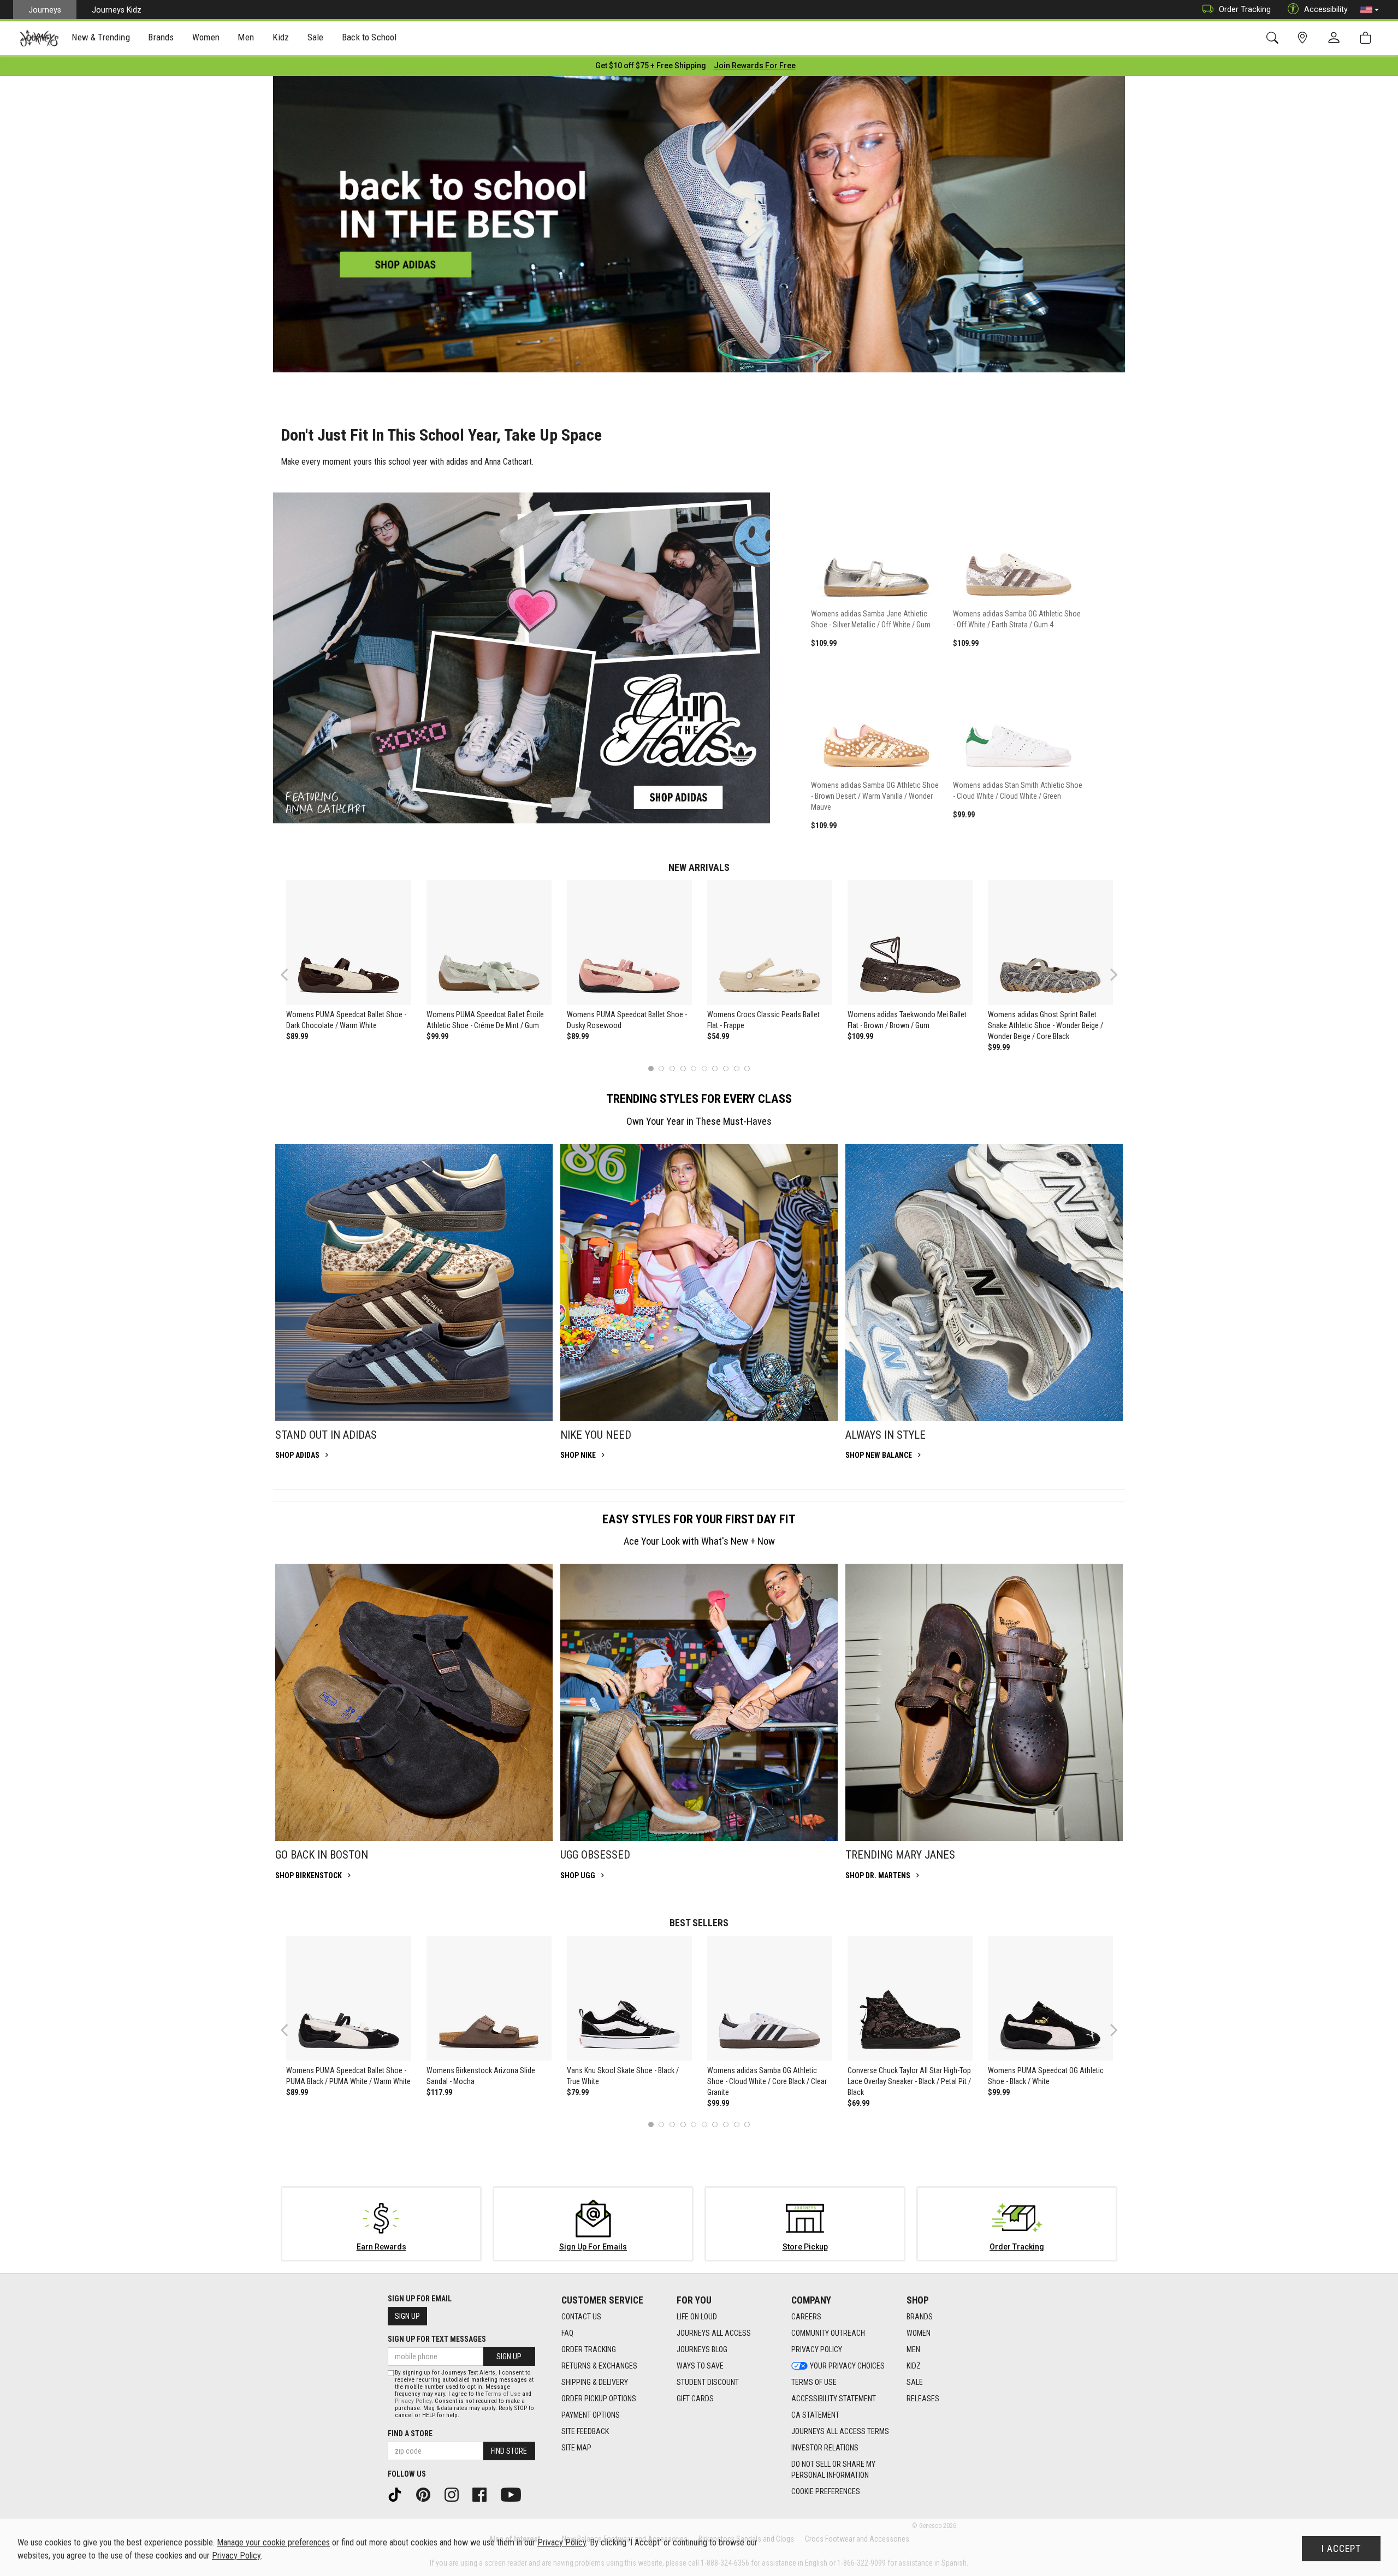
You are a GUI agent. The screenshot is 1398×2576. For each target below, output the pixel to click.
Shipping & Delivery (595, 2382)
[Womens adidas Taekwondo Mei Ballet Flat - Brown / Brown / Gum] (910, 942)
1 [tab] (651, 1068)
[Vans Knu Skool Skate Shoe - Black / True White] (629, 1998)
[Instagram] (455, 2494)
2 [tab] (662, 1068)
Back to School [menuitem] (369, 37)
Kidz (914, 2366)
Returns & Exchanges (599, 2366)
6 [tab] (704, 1068)
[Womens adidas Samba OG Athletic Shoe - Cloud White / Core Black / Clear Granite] (769, 1998)
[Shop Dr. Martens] (984, 1702)
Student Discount (708, 2382)
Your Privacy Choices (847, 2366)
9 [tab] (736, 1068)
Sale (915, 2382)
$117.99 (439, 2092)
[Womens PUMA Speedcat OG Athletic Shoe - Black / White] (1050, 1998)
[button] (1370, 10)
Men (913, 2349)
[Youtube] (515, 2494)
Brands (920, 2317)
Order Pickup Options (599, 2399)
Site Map (576, 2448)
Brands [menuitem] (161, 37)
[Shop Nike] (699, 1283)
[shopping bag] (1368, 38)
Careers (806, 2317)
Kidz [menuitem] (281, 37)
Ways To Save (700, 2366)
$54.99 (718, 1036)
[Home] (39, 38)
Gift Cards (695, 2399)
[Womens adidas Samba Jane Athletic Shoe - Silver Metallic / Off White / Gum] (876, 543)
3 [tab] (673, 1068)
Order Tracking (1245, 9)
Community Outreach (828, 2333)
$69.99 (858, 2103)
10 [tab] (747, 1068)
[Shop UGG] (699, 1702)
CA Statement (815, 2415)
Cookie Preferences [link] (826, 2491)
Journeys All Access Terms (840, 2431)
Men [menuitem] (246, 37)
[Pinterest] (427, 2494)
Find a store (410, 2433)
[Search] (1274, 38)
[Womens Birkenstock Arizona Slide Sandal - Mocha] (489, 1998)
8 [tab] (725, 1068)
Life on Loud (697, 2317)
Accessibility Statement (834, 2399)
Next (1111, 974)
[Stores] (1304, 38)
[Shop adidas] (414, 1283)
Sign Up (407, 2316)
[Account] (1336, 38)
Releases (923, 2399)
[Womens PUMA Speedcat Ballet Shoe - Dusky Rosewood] (629, 942)
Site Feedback (585, 2431)
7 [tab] (715, 1068)
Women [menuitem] (206, 37)
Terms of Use (814, 2382)
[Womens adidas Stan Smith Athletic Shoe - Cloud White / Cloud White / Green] (1018, 714)
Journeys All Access (714, 2333)
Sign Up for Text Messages (437, 2339)
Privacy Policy (817, 2349)
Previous (291, 978)
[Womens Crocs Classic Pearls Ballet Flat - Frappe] (769, 942)
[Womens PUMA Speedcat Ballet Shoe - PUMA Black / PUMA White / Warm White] (348, 1998)
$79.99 (578, 2092)
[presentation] (101, 38)
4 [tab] (683, 1068)
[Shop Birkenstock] (414, 1702)
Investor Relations (825, 2448)
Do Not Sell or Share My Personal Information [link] (833, 2470)
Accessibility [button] (1326, 9)
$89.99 (297, 1036)
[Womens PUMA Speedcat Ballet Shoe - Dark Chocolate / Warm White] (348, 942)
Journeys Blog (702, 2349)
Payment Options (591, 2415)
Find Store (509, 2451)
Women (919, 2333)
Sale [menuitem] (316, 37)
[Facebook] (483, 2494)
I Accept (1341, 2549)
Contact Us (581, 2317)
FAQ (567, 2333)
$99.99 (437, 1036)
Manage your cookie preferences (273, 2542)
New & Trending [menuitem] (100, 37)
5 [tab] (694, 1068)
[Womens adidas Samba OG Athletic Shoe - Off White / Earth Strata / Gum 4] (1018, 543)
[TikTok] (399, 2494)
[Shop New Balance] (984, 1283)
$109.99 (860, 1036)
